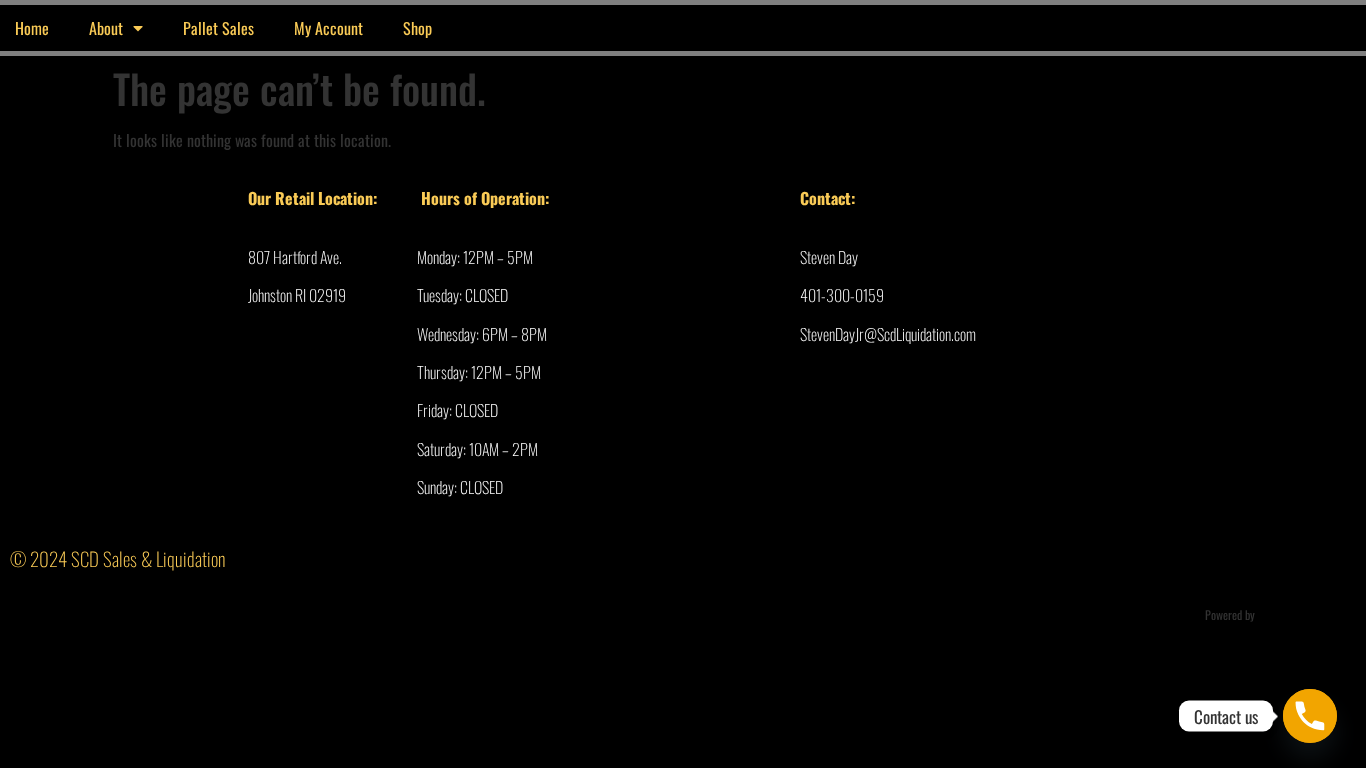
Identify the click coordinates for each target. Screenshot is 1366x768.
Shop (417, 28)
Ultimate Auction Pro (1304, 614)
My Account (328, 28)
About (106, 28)
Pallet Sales (218, 28)
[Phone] (1310, 716)
